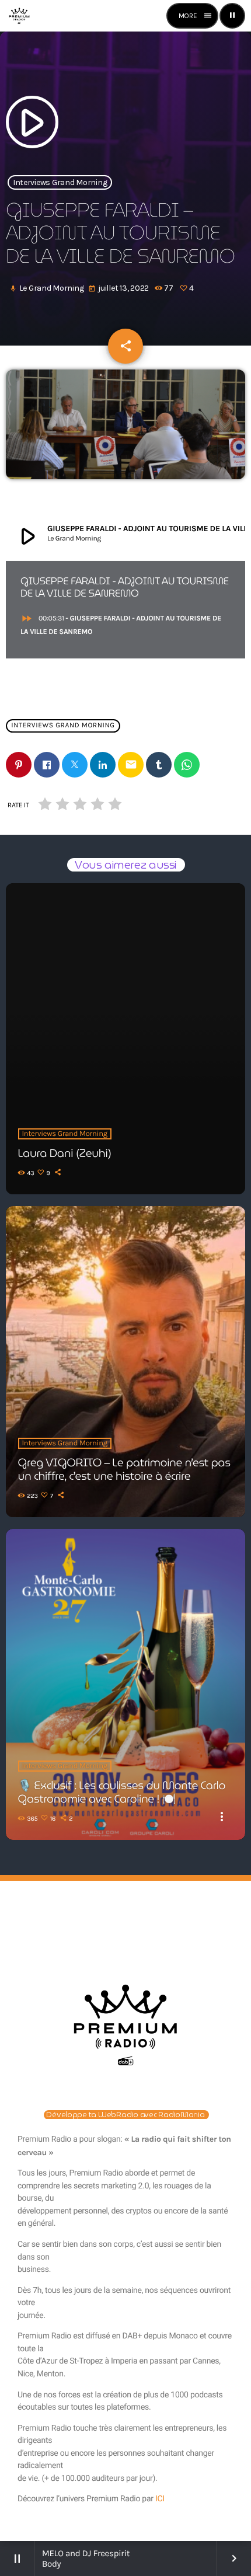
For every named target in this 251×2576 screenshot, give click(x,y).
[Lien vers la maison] (19, 16)
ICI (160, 2499)
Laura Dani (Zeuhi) (65, 1153)
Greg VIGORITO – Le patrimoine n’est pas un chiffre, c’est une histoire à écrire (124, 1470)
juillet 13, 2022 (119, 288)
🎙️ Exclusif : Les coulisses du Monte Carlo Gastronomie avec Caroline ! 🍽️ (122, 1792)
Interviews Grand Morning (60, 182)
